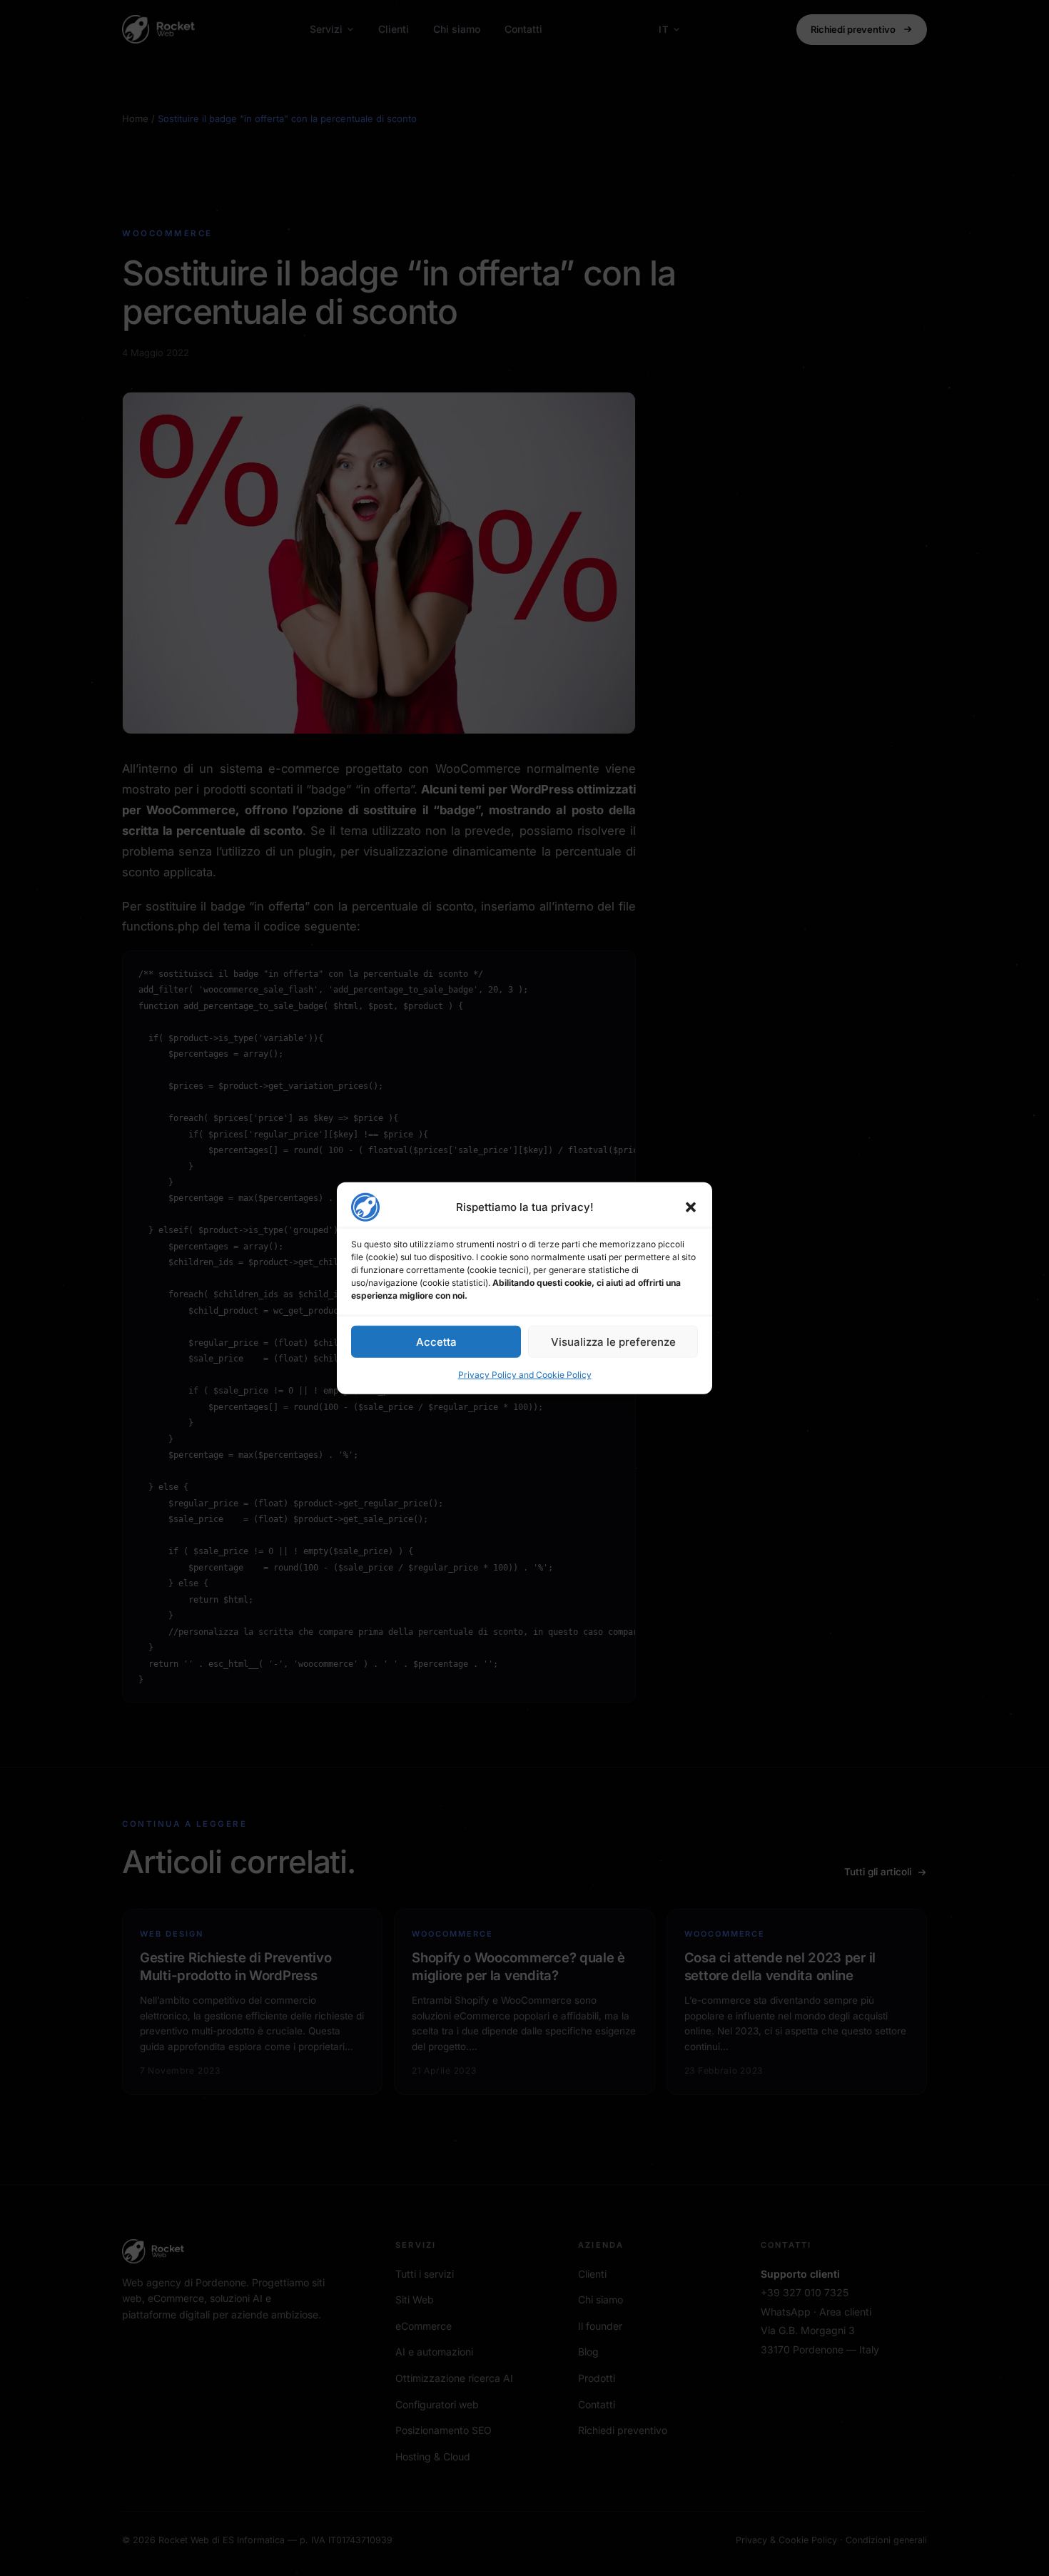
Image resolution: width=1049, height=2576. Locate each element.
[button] (691, 1207)
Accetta (436, 1341)
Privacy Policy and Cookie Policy (525, 1375)
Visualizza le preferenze (613, 1341)
